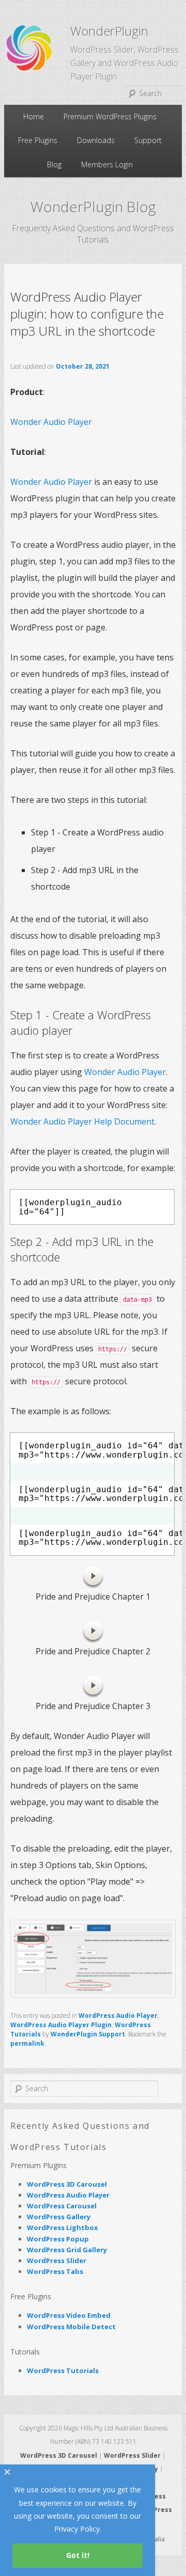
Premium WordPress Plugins (110, 116)
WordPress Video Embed (69, 2315)
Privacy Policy (77, 2529)
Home (34, 116)
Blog (54, 164)
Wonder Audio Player (51, 422)
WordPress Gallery (59, 2217)
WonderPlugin (109, 31)
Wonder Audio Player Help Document (82, 1121)
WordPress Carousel (62, 2206)
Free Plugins (38, 140)
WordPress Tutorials (63, 2370)
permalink (27, 2043)
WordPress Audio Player (118, 2016)
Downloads (96, 140)
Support (148, 140)
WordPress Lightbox (63, 2227)
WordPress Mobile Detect (71, 2327)
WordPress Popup (58, 2239)
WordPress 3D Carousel (67, 2184)
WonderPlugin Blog (93, 207)
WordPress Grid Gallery (67, 2250)
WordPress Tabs (55, 2271)
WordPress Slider (57, 2261)
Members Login (107, 164)
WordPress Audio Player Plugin (61, 2025)
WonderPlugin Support (88, 2034)
